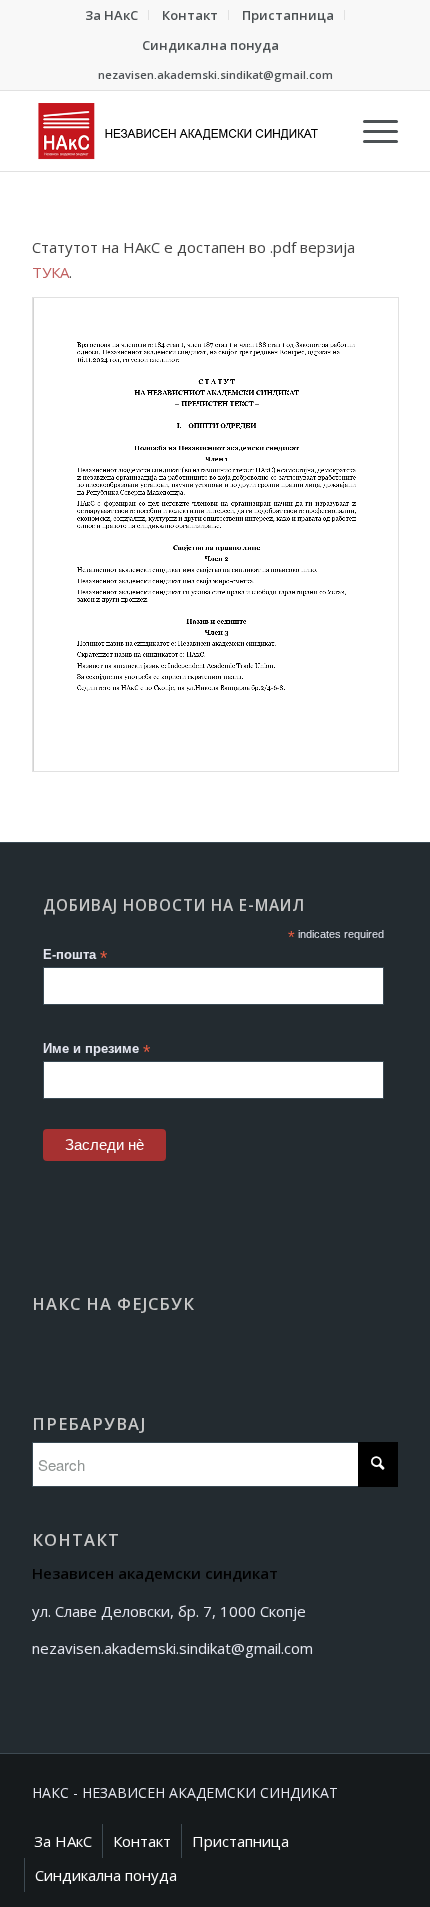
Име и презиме (96, 1049)
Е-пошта (75, 955)
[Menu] (370, 131)
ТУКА (50, 272)
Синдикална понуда (210, 45)
